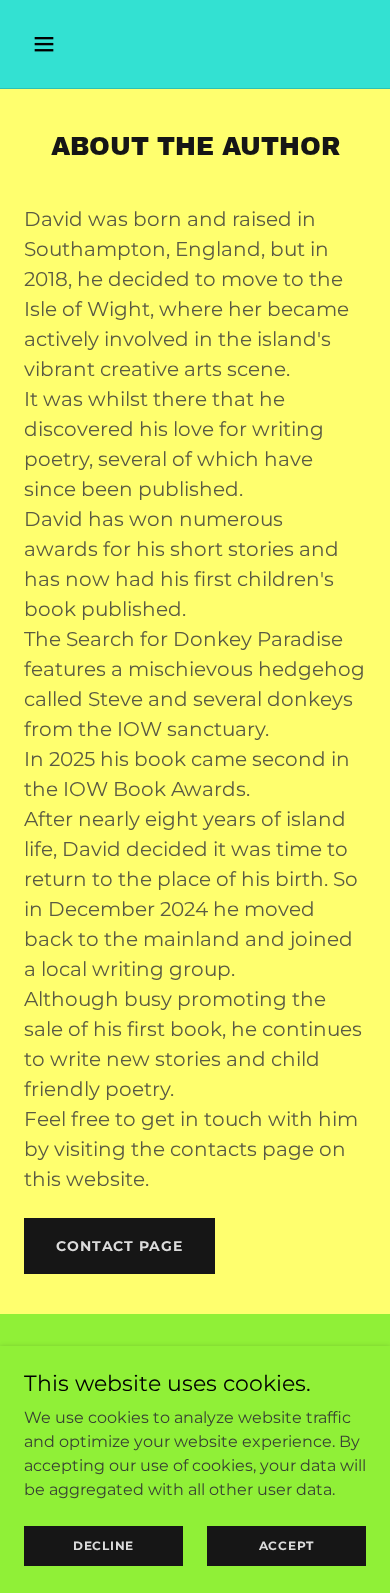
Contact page (119, 1246)
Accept (287, 1545)
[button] (49, 44)
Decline (103, 1545)
